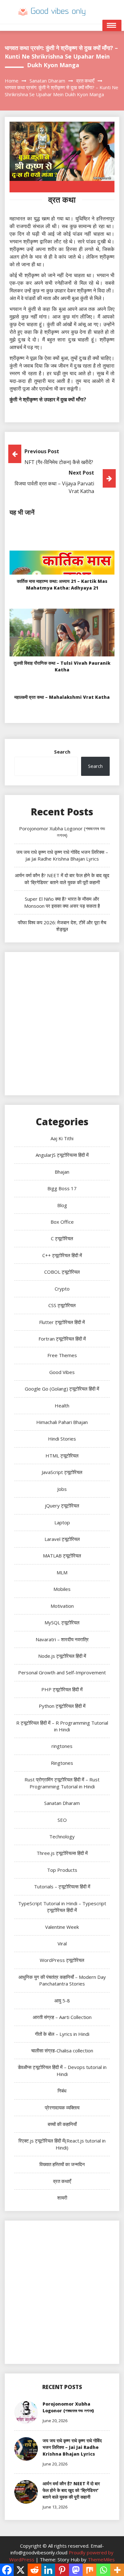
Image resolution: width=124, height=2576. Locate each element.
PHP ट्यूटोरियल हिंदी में (62, 1689)
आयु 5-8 (62, 2000)
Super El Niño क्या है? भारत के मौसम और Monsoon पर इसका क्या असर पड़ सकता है (62, 902)
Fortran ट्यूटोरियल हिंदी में (62, 1339)
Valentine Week (62, 1927)
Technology (62, 1836)
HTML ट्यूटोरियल (62, 1456)
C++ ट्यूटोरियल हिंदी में (62, 1255)
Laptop (62, 1522)
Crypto (62, 1289)
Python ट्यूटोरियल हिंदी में (62, 1706)
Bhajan (62, 1172)
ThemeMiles (101, 2559)
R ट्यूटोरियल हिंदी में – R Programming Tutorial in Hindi (62, 1726)
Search (62, 752)
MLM (62, 1572)
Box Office (62, 1222)
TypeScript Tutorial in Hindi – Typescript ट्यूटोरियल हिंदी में (62, 1907)
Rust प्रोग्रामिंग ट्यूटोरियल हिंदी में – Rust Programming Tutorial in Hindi (62, 1783)
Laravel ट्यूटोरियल (62, 1539)
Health (62, 1406)
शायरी (62, 2198)
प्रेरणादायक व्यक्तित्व (62, 2107)
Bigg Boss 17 (62, 1188)
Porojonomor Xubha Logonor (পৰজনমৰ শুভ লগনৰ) (62, 832)
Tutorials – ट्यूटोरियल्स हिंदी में (62, 1886)
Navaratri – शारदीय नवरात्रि (62, 1639)
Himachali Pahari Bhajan (62, 1422)
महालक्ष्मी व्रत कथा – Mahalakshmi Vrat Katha (62, 697)
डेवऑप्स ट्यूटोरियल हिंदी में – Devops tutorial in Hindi (62, 2070)
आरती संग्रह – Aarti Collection (62, 2017)
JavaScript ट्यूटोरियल (62, 1472)
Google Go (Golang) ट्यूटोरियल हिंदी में (62, 1389)
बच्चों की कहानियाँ (62, 2124)
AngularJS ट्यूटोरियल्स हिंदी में (62, 1155)
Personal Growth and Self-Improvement (62, 1672)
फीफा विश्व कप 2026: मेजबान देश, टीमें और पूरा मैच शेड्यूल (62, 926)
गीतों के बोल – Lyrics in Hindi (62, 2034)
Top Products (62, 1870)
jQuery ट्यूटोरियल (62, 1506)
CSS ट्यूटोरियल (62, 1305)
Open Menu (112, 25)
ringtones (62, 1746)
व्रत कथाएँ (62, 2181)
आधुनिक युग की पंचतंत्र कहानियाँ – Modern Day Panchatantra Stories (62, 1980)
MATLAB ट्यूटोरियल (62, 1556)
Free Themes (62, 1355)
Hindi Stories (62, 1439)
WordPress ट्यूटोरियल (62, 1960)
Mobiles (62, 1589)
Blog (62, 1205)
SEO (62, 1820)
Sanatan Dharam (62, 1803)
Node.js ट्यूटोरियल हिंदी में (62, 1656)
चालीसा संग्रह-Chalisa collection (62, 2050)
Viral (62, 1943)
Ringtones (62, 1763)
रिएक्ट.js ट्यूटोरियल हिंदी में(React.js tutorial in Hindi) (62, 2144)
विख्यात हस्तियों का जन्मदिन (62, 2164)
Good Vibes (62, 1372)
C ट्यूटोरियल (62, 1238)
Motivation (62, 1606)
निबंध (62, 2091)
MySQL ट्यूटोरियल (62, 1622)
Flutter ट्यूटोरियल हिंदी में (62, 1322)
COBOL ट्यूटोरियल (62, 1272)
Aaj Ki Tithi (62, 1138)
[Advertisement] (62, 1024)
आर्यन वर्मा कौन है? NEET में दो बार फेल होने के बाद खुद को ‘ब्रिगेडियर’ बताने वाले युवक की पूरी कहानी (62, 879)
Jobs (62, 1489)
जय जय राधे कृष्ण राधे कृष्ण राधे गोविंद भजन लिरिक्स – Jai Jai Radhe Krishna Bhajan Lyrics (62, 855)
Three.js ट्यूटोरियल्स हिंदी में (62, 1853)
